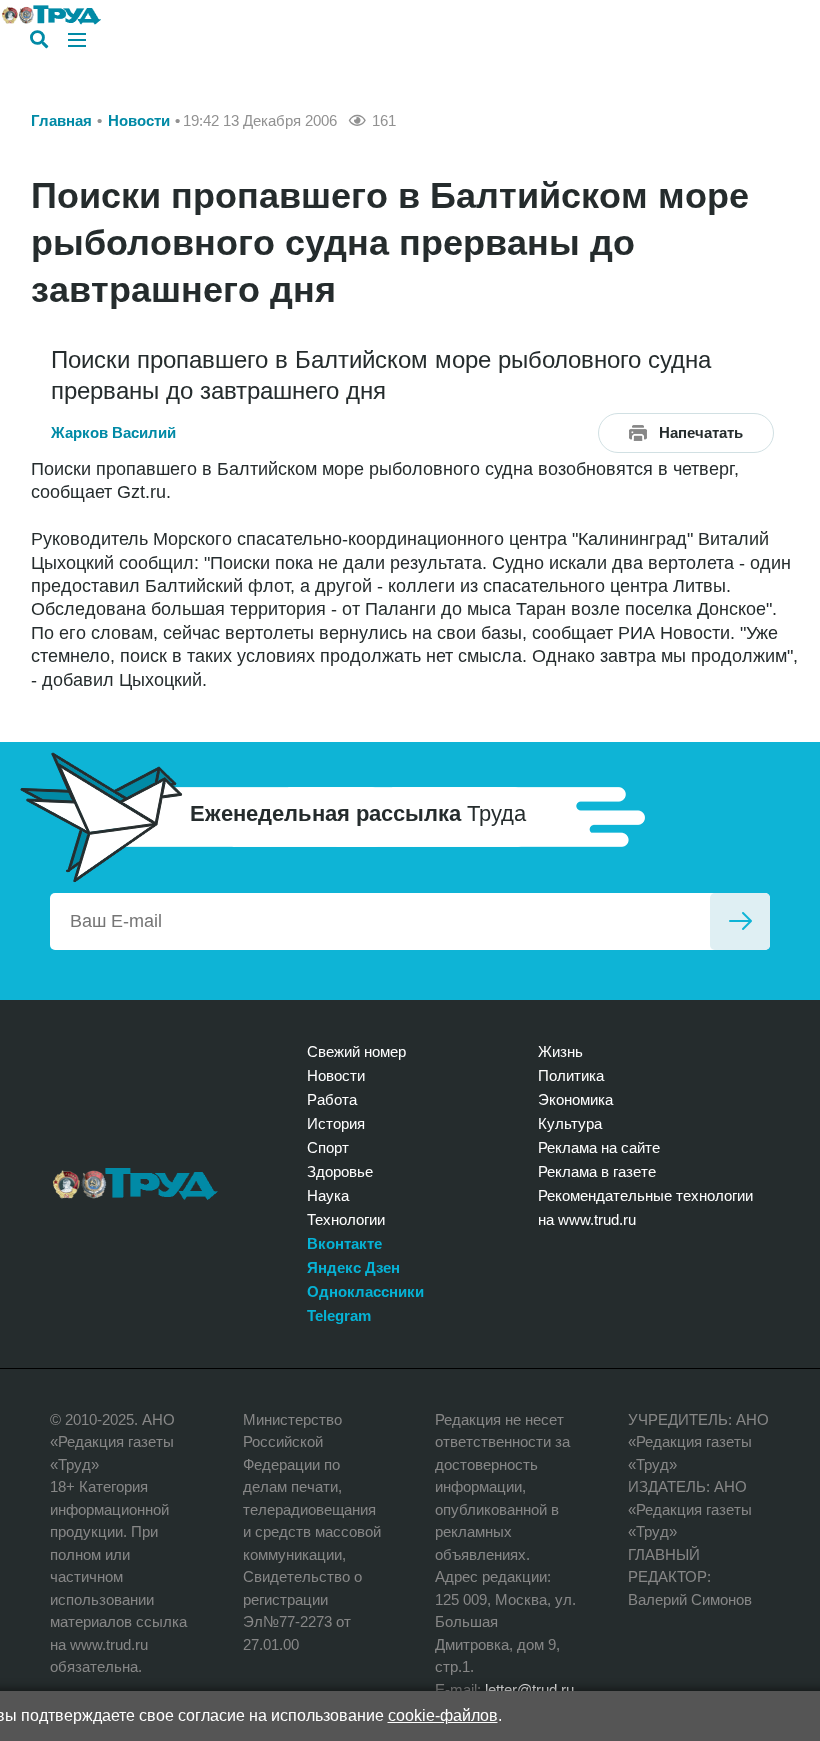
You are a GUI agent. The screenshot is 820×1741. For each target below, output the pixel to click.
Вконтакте (344, 1243)
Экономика (575, 1099)
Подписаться (740, 921)
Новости (139, 120)
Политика (571, 1075)
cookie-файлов (443, 1715)
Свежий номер (356, 1051)
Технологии (346, 1219)
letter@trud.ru (529, 1689)
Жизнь (560, 1051)
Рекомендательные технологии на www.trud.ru (645, 1207)
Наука (328, 1195)
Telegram (339, 1315)
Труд (135, 1184)
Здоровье (340, 1171)
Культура (570, 1123)
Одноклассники (365, 1291)
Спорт (328, 1147)
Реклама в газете (597, 1171)
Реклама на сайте (599, 1147)
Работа (332, 1099)
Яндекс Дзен (353, 1267)
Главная (61, 120)
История (336, 1123)
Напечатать (701, 432)
